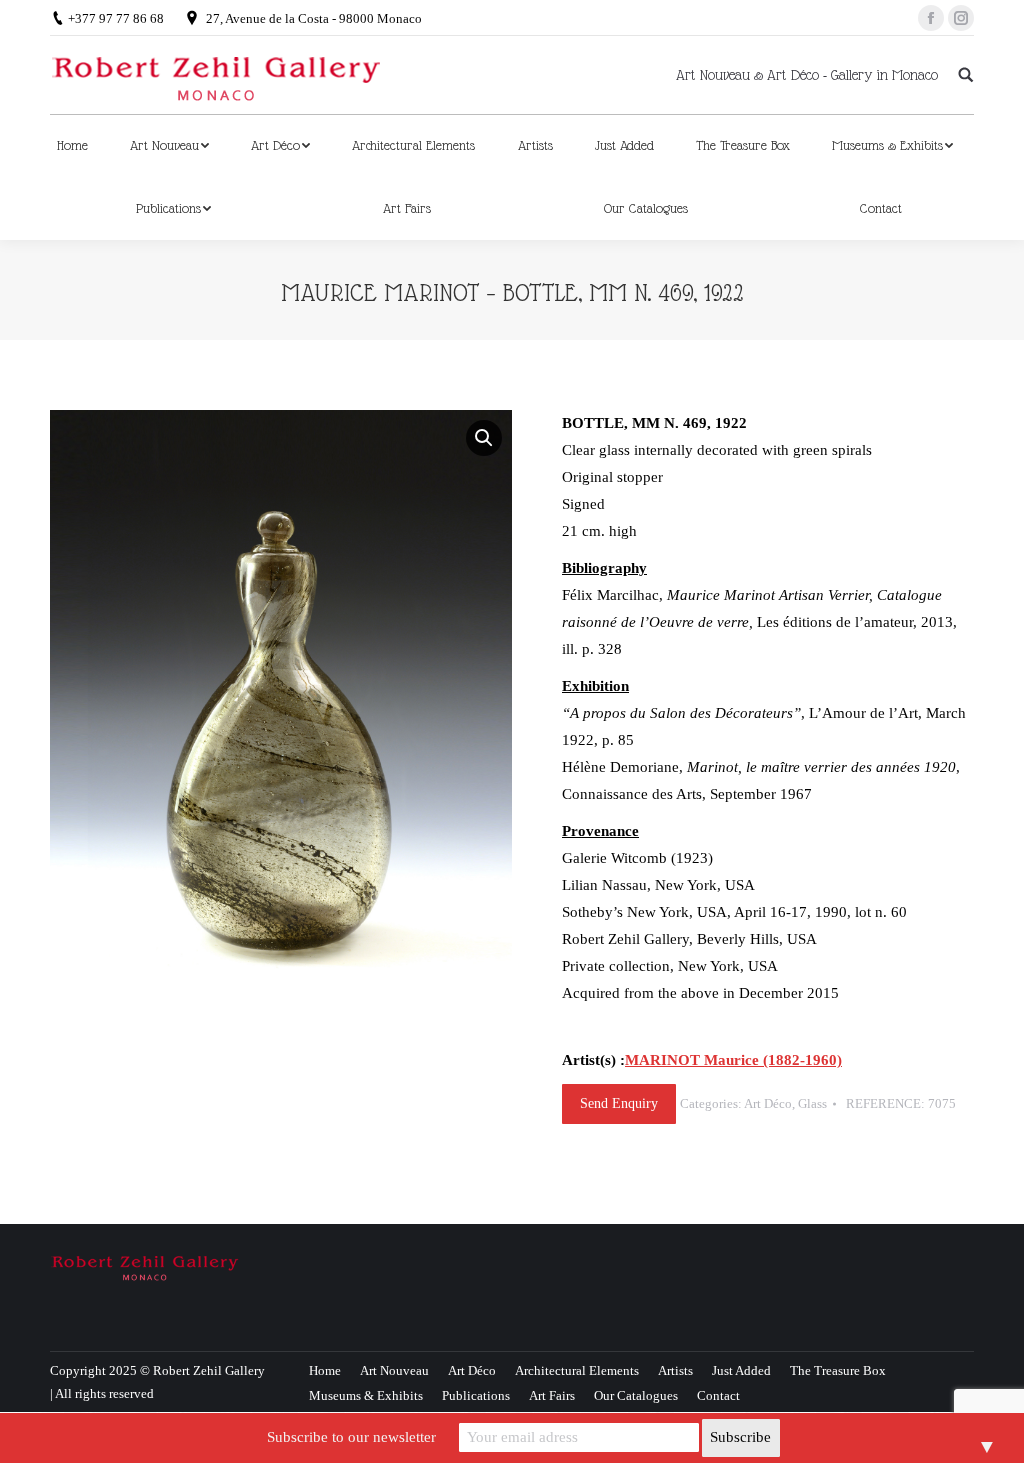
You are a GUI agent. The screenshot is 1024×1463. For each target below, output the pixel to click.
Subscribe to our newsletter (351, 1437)
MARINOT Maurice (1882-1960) (733, 1060)
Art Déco (768, 1103)
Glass (812, 1103)
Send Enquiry (619, 1103)
